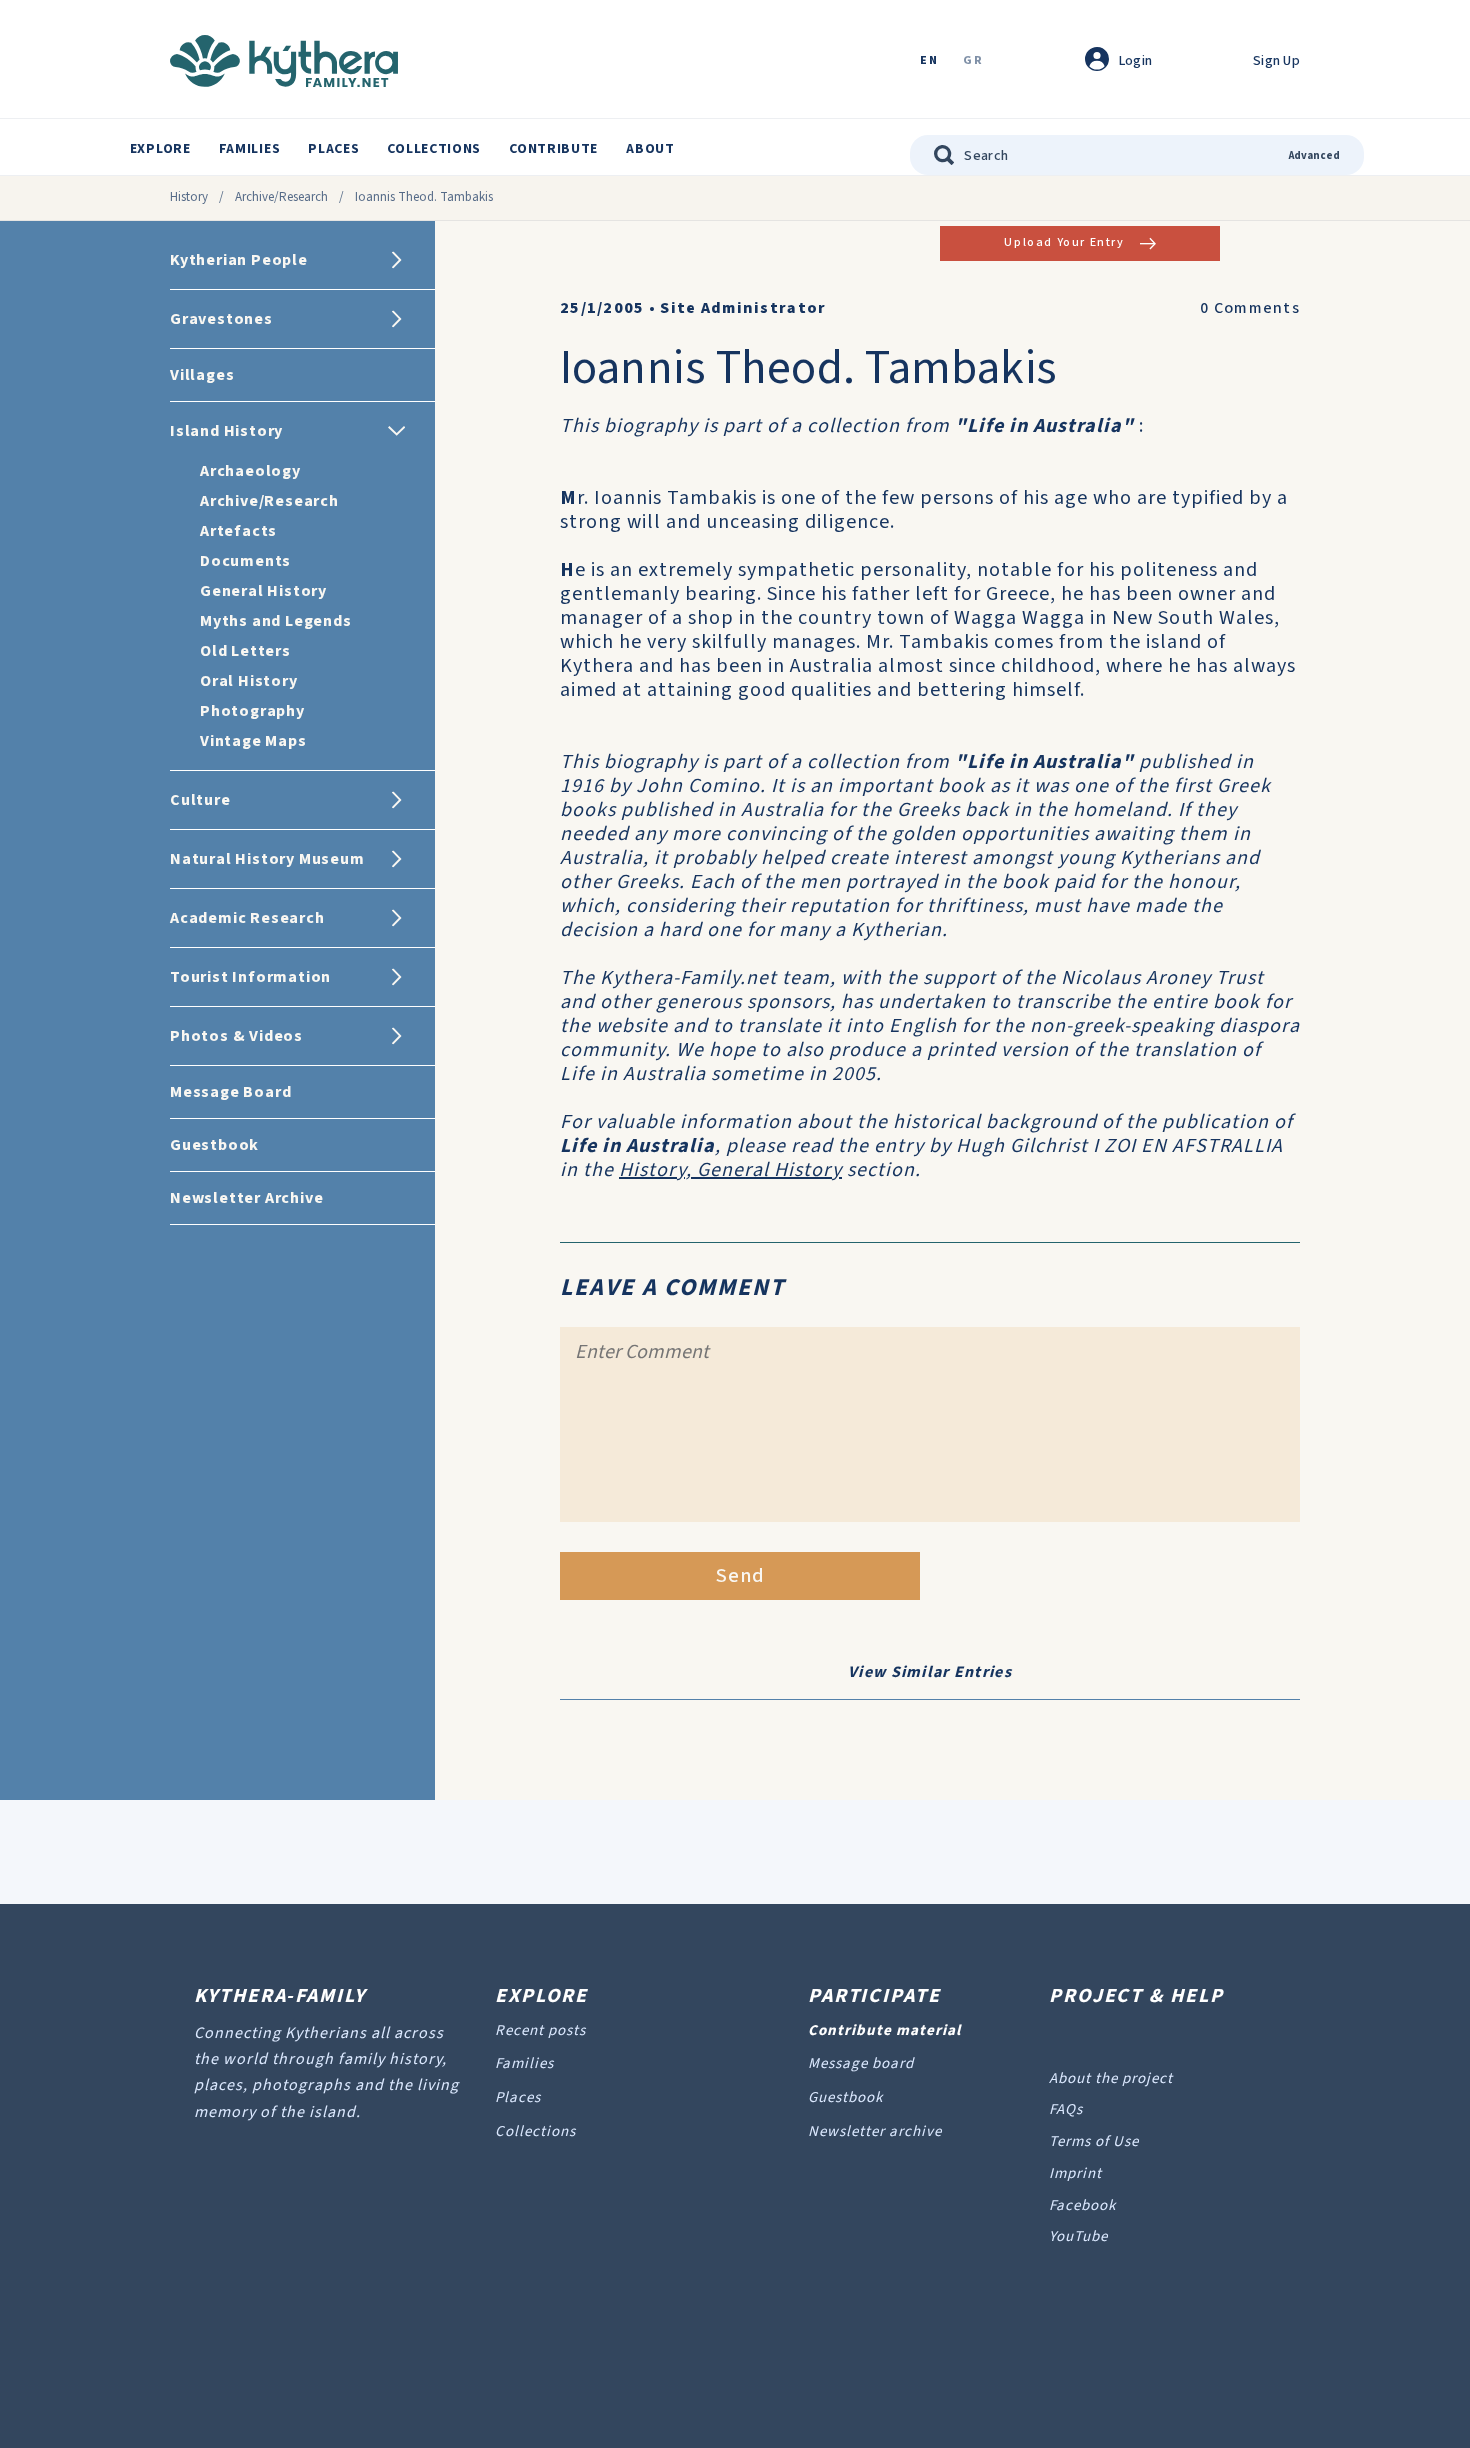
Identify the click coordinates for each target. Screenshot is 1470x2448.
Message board (861, 2063)
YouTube (1078, 2236)
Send (740, 1576)
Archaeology (250, 471)
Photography (252, 711)
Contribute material (884, 2030)
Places (333, 149)
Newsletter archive (875, 2131)
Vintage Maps (253, 741)
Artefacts (238, 531)
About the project (1111, 2078)
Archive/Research (281, 197)
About (650, 149)
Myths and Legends (276, 621)
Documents (245, 561)
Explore (160, 149)
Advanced (1314, 155)
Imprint (1075, 2173)
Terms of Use (1094, 2141)
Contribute (553, 149)
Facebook (1082, 2205)
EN (929, 61)
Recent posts (540, 2030)
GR (973, 61)
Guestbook (845, 2097)
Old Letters (245, 651)
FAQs (1066, 2109)
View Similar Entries (930, 1672)
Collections (434, 149)
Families (250, 149)
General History (263, 591)
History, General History (730, 1170)
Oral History (249, 681)
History (189, 197)
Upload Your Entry (1064, 242)
